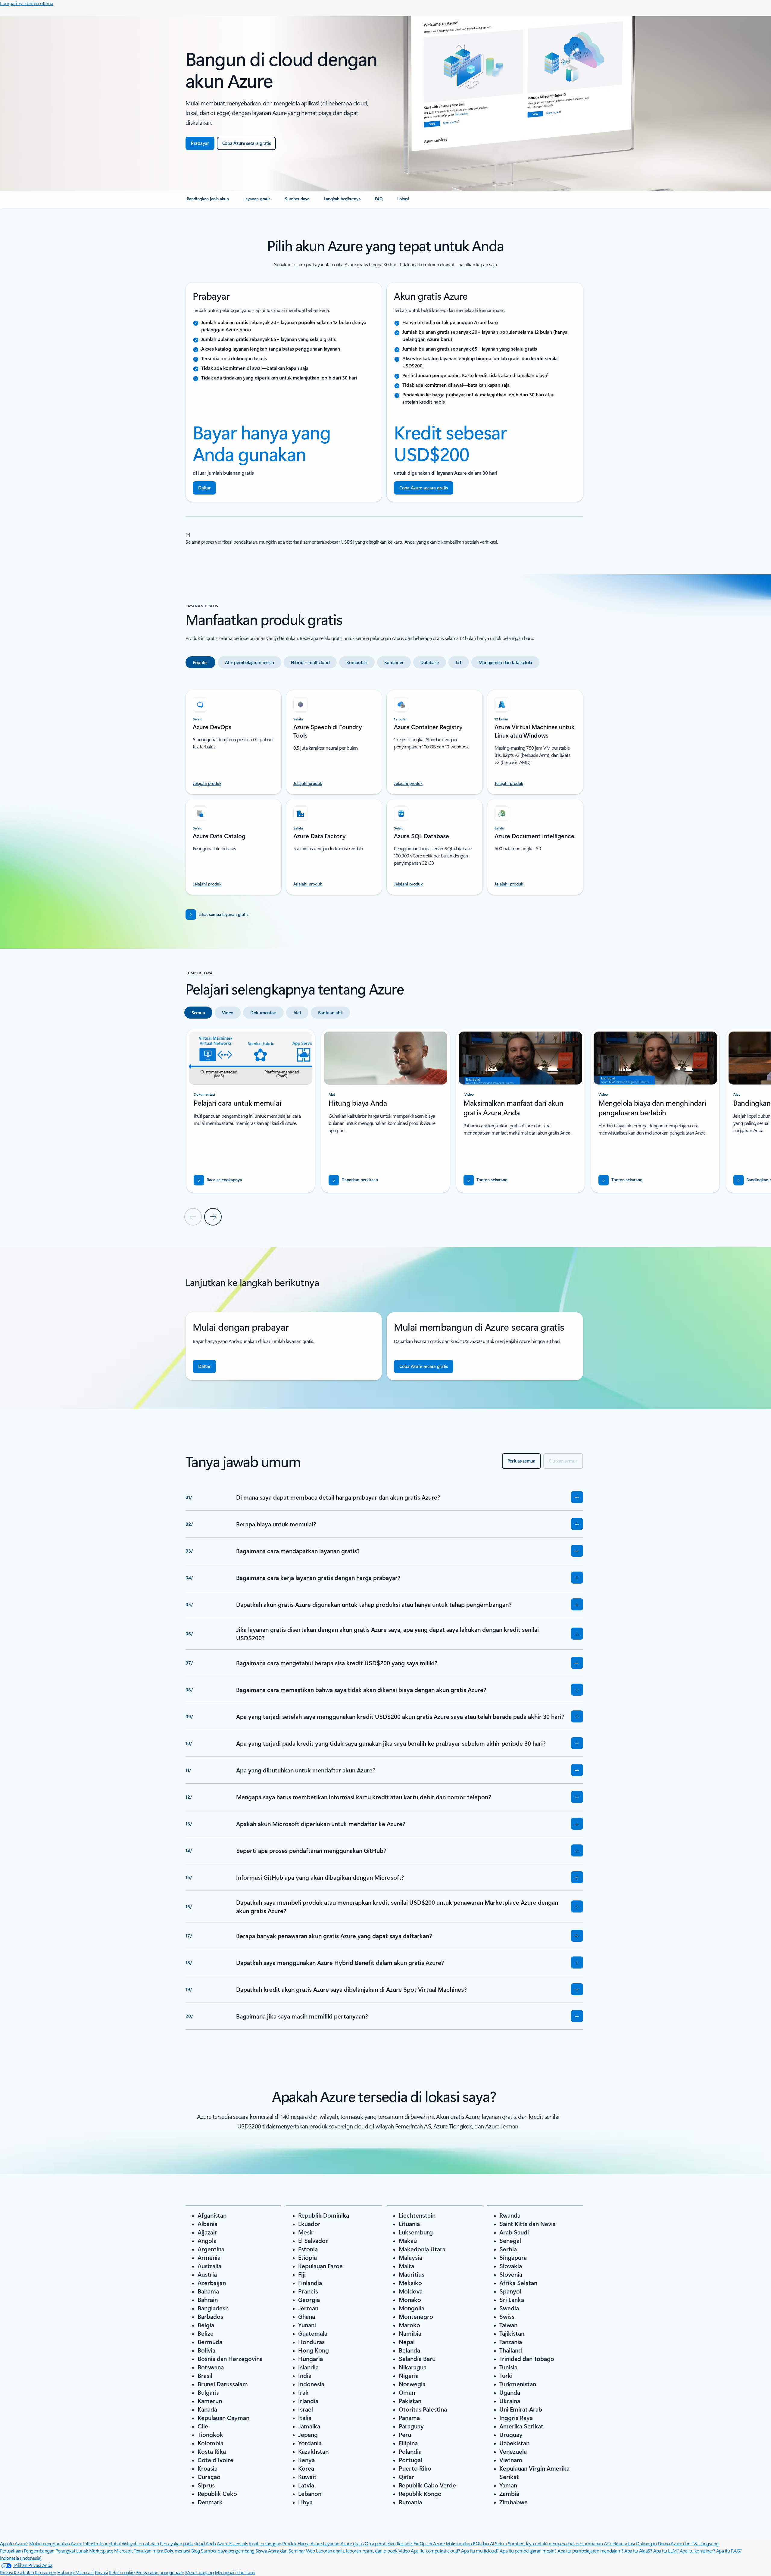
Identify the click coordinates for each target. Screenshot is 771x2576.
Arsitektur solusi (620, 2543)
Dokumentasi (177, 2551)
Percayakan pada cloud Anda (188, 2543)
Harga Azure (310, 2543)
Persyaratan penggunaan (160, 2572)
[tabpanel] (384, 789)
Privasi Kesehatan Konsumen (28, 2572)
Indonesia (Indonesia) (21, 2558)
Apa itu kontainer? (697, 2551)
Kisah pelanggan (265, 2543)
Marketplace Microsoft (111, 2551)
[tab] (200, 662)
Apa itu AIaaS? (638, 2551)
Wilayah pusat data (140, 2543)
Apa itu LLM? (666, 2551)
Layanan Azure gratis (343, 2543)
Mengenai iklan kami (235, 2572)
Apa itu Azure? (14, 2543)
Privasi (101, 2572)
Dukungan (646, 2543)
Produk (289, 2543)
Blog (196, 2551)
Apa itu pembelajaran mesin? (528, 2551)
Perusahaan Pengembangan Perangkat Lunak (44, 2551)
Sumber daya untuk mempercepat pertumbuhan (555, 2543)
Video (404, 2551)
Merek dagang (199, 2572)
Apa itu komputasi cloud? (435, 2551)
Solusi (501, 2543)
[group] (251, 1111)
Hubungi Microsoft (76, 2572)
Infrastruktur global (102, 2543)
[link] (208, 201)
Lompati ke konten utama (27, 3)
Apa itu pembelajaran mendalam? (590, 2551)
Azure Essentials (232, 2543)
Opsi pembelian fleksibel (389, 2543)
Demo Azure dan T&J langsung (688, 2543)
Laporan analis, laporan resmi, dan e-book (357, 2551)
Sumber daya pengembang (228, 2551)
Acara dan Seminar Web (292, 2551)
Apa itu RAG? (729, 2551)
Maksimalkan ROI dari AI (470, 2543)
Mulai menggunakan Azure (56, 2543)
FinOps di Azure (429, 2543)
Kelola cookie (122, 2572)
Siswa (261, 2551)
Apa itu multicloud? (480, 2551)
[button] (485, 1180)
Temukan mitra (148, 2551)
